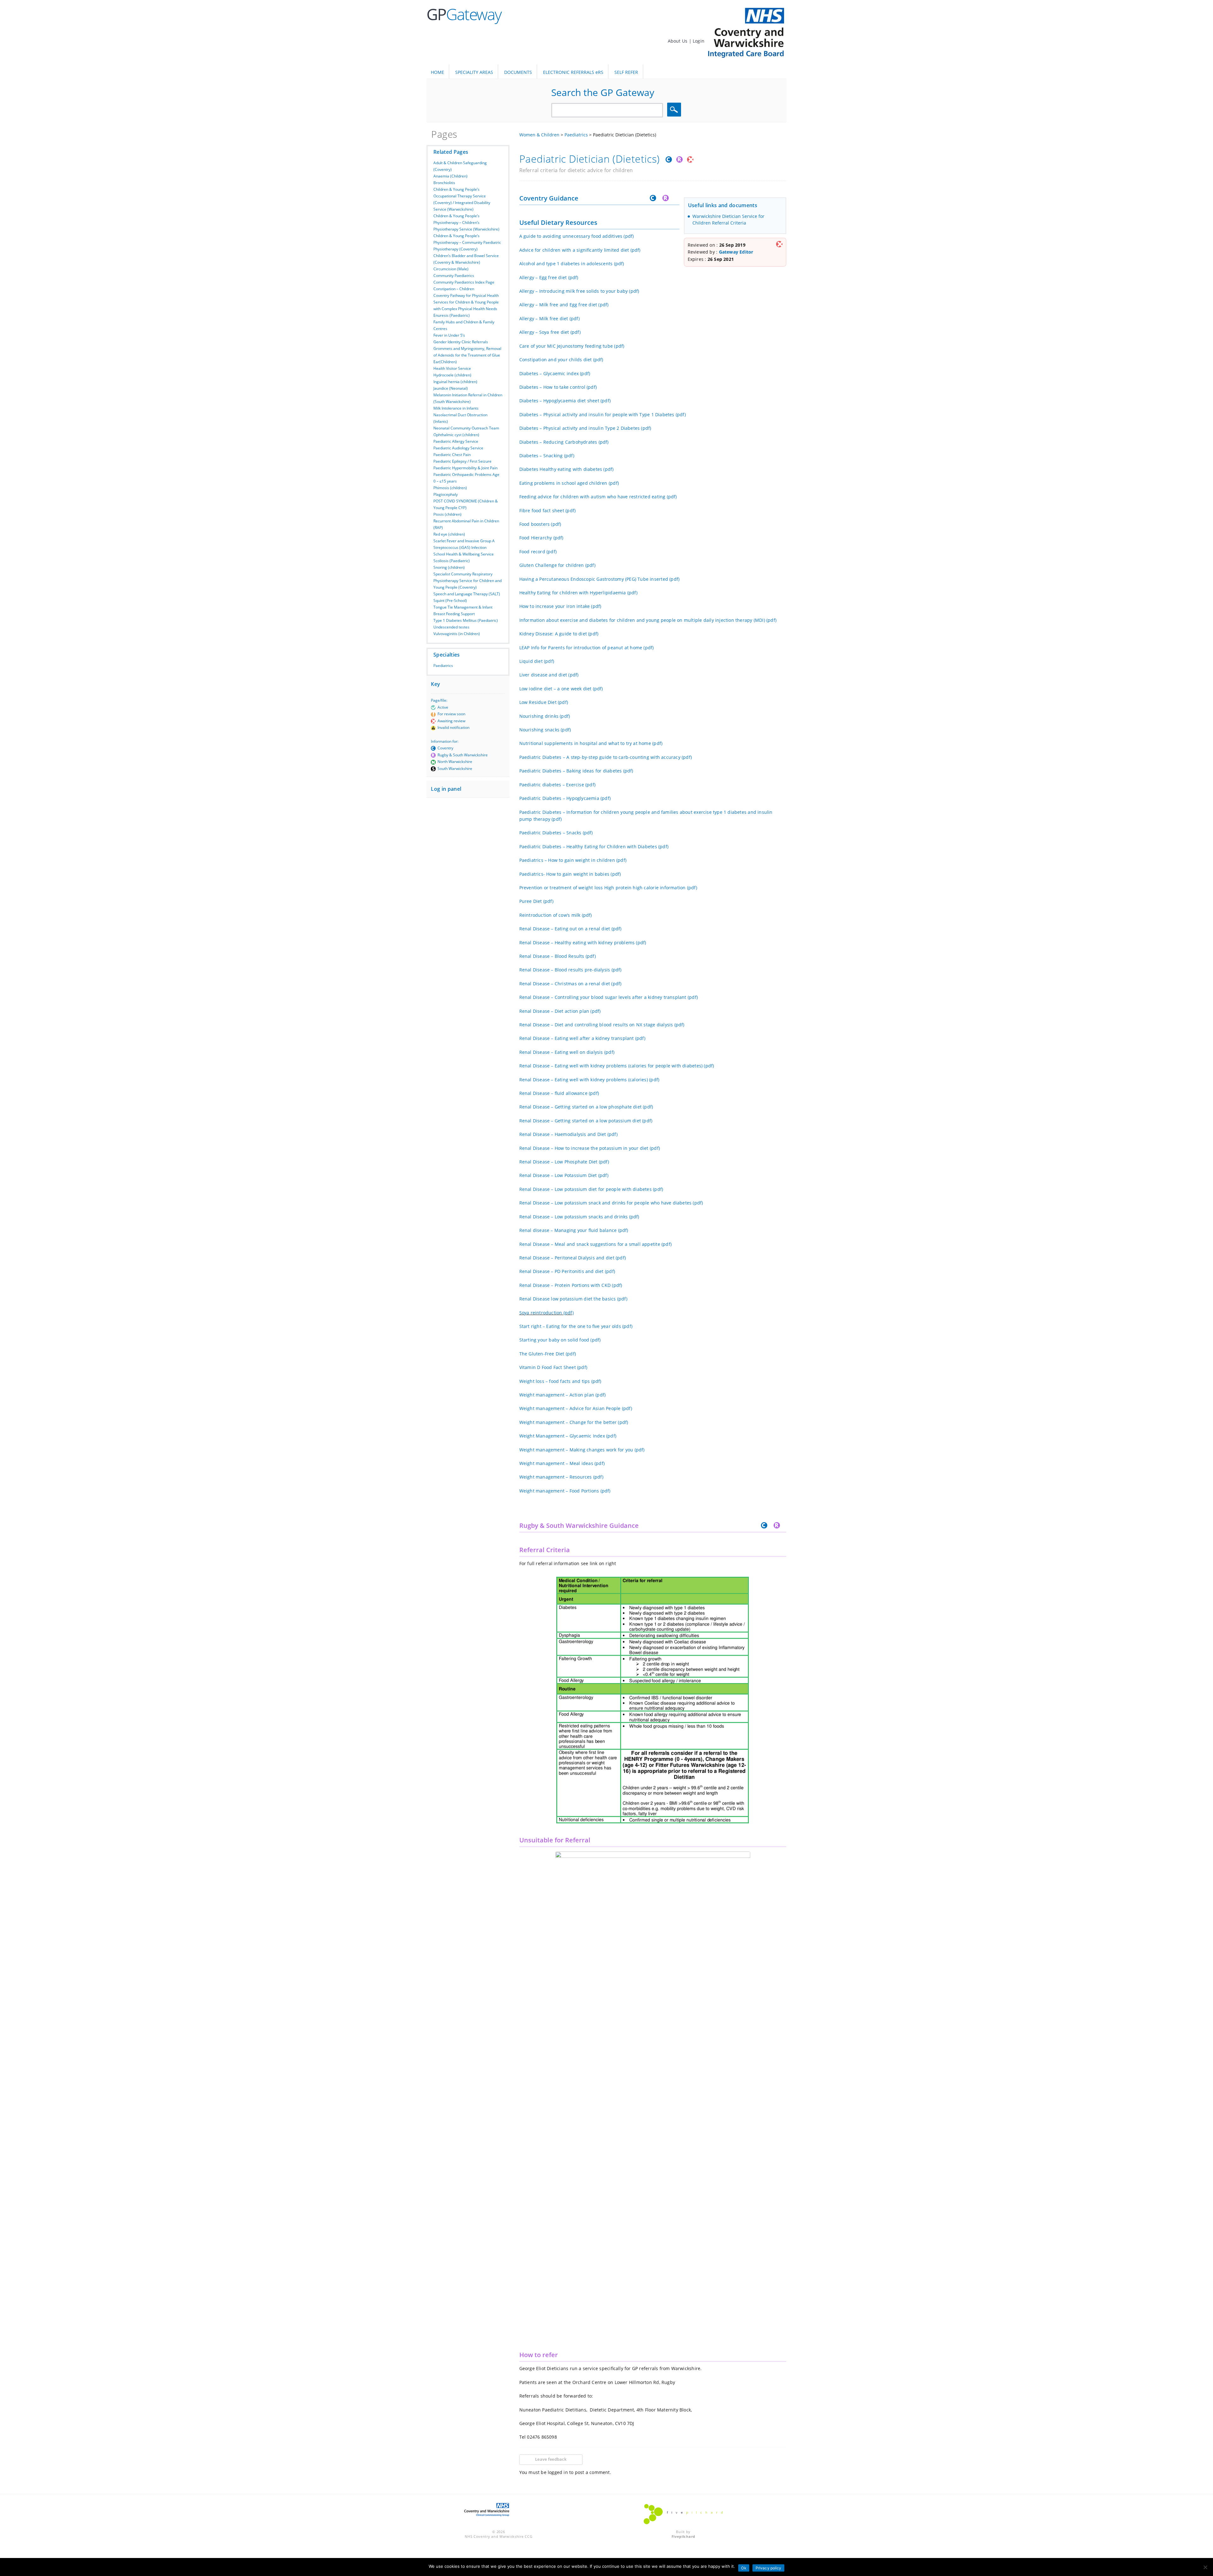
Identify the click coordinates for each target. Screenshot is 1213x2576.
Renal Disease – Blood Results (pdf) (558, 956)
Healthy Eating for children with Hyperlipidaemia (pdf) (578, 593)
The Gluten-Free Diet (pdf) (548, 1354)
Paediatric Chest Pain (452, 455)
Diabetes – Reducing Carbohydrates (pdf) (564, 442)
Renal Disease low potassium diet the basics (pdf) (573, 1299)
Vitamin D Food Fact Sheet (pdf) (553, 1367)
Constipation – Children (454, 289)
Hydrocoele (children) (452, 375)
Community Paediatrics (454, 276)
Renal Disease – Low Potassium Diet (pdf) (564, 1175)
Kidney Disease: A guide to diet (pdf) (559, 634)
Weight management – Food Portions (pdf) (565, 1491)
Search (675, 110)
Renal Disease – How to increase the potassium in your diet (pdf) (590, 1148)
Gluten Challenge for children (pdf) (557, 565)
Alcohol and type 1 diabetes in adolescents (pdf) (572, 264)
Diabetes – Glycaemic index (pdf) (555, 373)
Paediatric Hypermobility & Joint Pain (465, 468)
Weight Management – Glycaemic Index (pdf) (568, 1436)
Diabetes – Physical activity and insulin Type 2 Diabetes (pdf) (585, 428)
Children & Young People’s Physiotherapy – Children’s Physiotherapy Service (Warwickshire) (466, 222)
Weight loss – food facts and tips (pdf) (560, 1381)
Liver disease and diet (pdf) (549, 675)
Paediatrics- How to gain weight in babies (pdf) (570, 874)
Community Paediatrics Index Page (464, 282)
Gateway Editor (736, 252)
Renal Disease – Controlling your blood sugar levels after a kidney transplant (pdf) (609, 997)
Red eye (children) (449, 534)
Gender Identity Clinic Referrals (461, 342)
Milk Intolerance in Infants (456, 408)
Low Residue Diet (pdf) (544, 702)
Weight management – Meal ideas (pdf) (562, 1463)
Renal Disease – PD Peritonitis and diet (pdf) (567, 1271)
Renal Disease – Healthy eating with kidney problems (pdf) (583, 943)
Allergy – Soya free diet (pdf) (550, 332)
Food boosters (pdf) (540, 524)
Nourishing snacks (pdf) (545, 730)
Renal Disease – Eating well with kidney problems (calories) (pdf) (589, 1080)
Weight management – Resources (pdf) (561, 1477)
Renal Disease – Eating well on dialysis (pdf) (567, 1052)
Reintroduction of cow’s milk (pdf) (556, 915)
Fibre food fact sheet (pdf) (548, 510)
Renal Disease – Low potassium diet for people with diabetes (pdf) (591, 1189)
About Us (678, 41)
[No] (1205, 2567)
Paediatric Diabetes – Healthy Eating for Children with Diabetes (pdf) (594, 847)
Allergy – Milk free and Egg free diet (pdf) (564, 305)
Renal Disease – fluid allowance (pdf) (559, 1093)
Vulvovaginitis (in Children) (457, 634)
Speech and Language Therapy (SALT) (467, 594)
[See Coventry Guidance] (668, 161)
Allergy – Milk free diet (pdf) (549, 318)
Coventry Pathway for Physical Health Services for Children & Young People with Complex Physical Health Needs (466, 302)
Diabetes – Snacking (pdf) (547, 456)
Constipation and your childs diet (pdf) (561, 360)
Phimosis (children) (450, 488)
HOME (438, 72)
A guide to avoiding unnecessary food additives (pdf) (577, 236)
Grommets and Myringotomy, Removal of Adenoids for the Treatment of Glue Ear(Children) (467, 355)
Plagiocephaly (446, 494)
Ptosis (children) (447, 514)
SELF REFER (626, 72)
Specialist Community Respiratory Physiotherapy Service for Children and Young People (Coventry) (468, 581)
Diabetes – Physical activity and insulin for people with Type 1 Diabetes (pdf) (603, 414)
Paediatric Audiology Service (458, 448)
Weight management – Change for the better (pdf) (574, 1422)
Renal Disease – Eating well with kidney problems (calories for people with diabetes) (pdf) (617, 1066)
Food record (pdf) (538, 552)
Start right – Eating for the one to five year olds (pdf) (576, 1326)
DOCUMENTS (518, 72)
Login (699, 41)
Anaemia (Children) (450, 176)
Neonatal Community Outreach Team (466, 428)
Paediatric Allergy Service (456, 441)
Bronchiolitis (444, 183)
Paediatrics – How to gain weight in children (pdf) (573, 860)
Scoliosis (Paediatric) (452, 561)
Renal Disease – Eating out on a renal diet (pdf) (570, 929)
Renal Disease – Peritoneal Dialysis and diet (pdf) (573, 1258)
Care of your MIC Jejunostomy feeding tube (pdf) (572, 346)
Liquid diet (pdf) (537, 661)
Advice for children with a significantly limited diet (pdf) (580, 250)
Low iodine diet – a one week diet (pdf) (561, 689)
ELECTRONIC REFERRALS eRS (573, 72)
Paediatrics (443, 666)
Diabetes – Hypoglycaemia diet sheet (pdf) (565, 401)
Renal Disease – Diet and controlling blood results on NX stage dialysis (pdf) (602, 1025)
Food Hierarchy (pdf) (541, 538)
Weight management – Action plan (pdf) (563, 1395)
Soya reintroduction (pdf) (546, 1313)
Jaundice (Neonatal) (451, 388)
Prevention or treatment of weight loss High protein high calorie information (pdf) (608, 888)
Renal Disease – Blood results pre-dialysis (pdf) (570, 970)
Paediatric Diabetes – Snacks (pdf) (556, 833)
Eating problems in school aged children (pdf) (569, 483)
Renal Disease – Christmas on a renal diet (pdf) (570, 984)
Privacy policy (769, 2568)
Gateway (464, 14)
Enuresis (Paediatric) (452, 315)
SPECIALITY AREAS (474, 72)
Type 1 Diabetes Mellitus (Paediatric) (466, 620)
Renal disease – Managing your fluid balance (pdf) (574, 1230)
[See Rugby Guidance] (679, 161)
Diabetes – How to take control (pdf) (558, 387)
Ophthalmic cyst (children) (456, 435)
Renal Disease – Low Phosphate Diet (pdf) (564, 1162)
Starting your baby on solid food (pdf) (560, 1340)
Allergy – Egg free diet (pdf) (549, 277)
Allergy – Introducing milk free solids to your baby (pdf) (579, 291)
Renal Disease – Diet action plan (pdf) (560, 1011)
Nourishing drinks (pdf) (545, 716)
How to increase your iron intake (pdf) (560, 606)
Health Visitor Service (452, 368)
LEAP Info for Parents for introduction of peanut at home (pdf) (587, 648)
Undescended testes (451, 627)
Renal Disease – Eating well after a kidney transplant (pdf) (582, 1038)
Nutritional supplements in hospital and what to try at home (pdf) (591, 743)
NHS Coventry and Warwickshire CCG (498, 2536)
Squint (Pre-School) (450, 600)
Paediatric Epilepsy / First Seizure (462, 461)
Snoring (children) (449, 567)
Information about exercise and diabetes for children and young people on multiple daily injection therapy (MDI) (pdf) (648, 620)
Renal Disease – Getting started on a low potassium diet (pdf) (586, 1121)
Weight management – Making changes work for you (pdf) (582, 1450)
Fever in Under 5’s (449, 335)
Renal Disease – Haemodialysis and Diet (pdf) (568, 1134)
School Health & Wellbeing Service (464, 554)
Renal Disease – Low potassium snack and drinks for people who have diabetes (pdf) (611, 1203)
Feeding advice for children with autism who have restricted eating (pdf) (598, 497)
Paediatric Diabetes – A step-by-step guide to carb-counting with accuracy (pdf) (606, 757)
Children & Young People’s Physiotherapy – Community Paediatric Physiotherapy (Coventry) (467, 242)
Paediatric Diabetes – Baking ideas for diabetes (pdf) (576, 771)
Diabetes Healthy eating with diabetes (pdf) (567, 469)
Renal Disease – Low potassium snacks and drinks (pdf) (579, 1217)
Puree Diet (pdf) (536, 901)
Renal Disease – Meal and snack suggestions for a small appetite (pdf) (596, 1244)
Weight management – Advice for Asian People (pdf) (576, 1408)
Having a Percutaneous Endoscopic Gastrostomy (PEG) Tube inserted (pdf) (600, 579)
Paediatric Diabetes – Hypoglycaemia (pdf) (565, 798)
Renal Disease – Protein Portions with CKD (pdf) (571, 1285)
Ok (744, 2568)
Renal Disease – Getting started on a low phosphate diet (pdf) (586, 1107)
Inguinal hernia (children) (455, 382)
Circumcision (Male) (451, 269)
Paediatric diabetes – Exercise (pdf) (558, 785)
